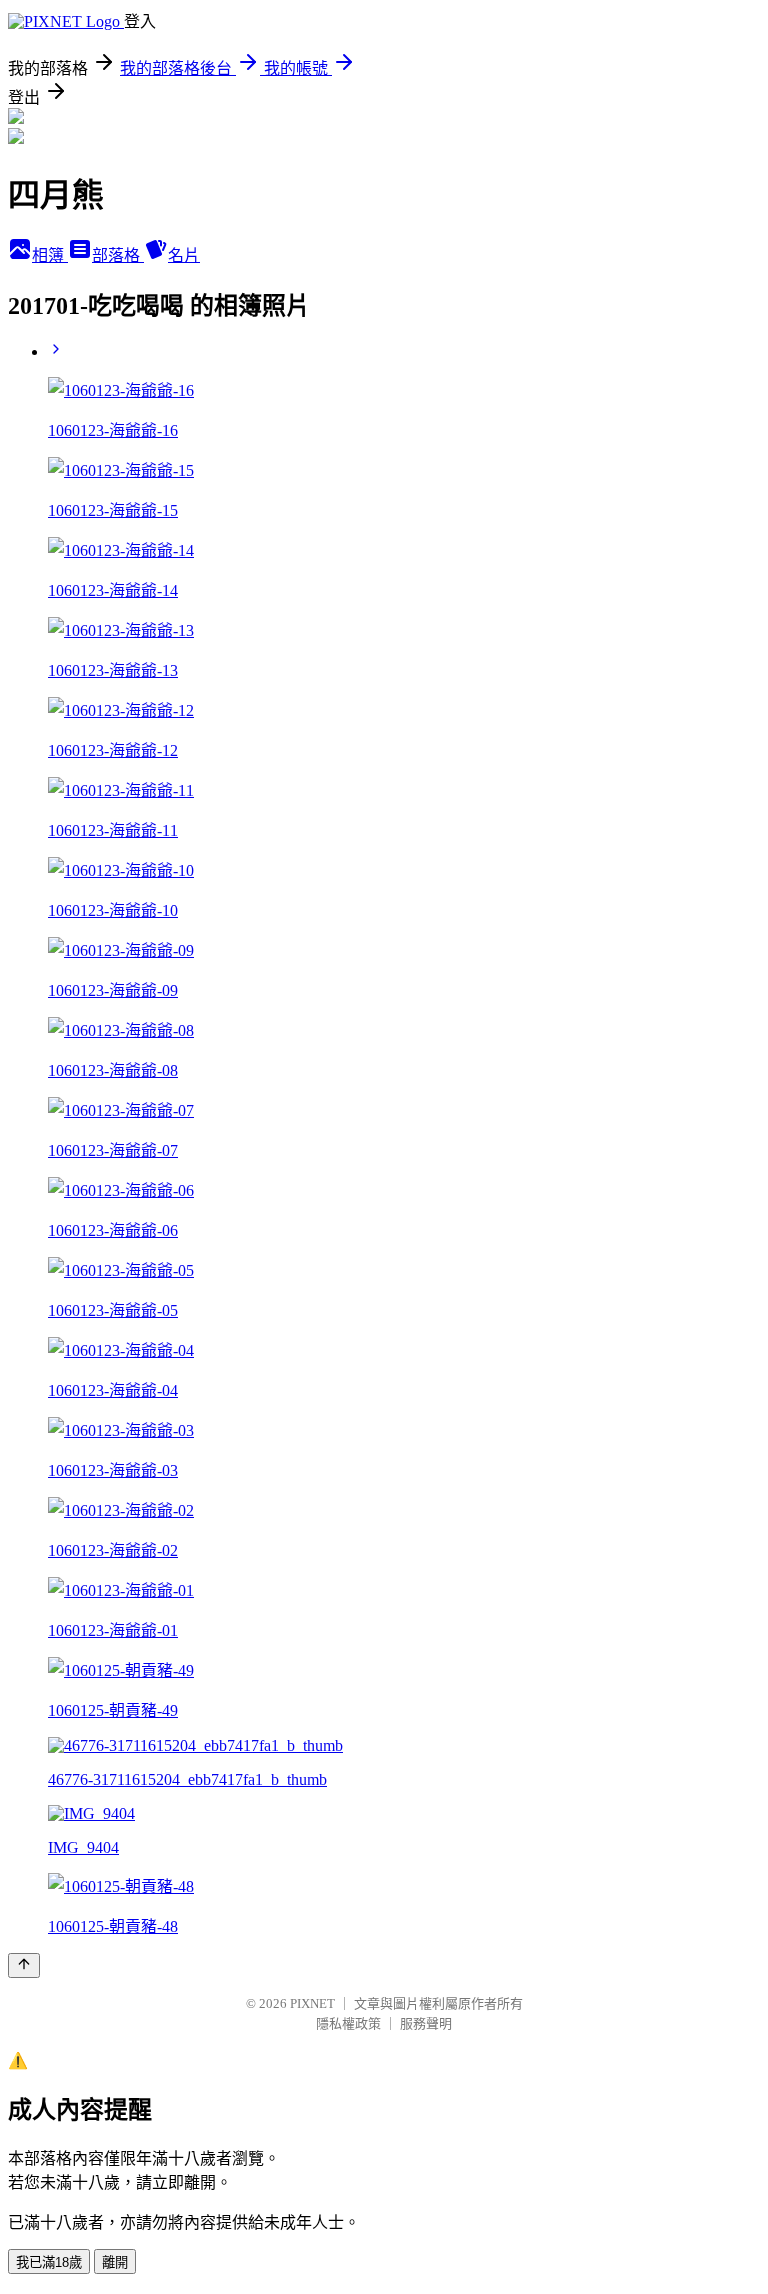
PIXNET (312, 2003)
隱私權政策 (348, 2023)
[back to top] (24, 1965)
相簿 (50, 255)
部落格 (118, 255)
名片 (184, 255)
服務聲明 (426, 2023)
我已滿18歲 (49, 2262)
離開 (115, 2262)
